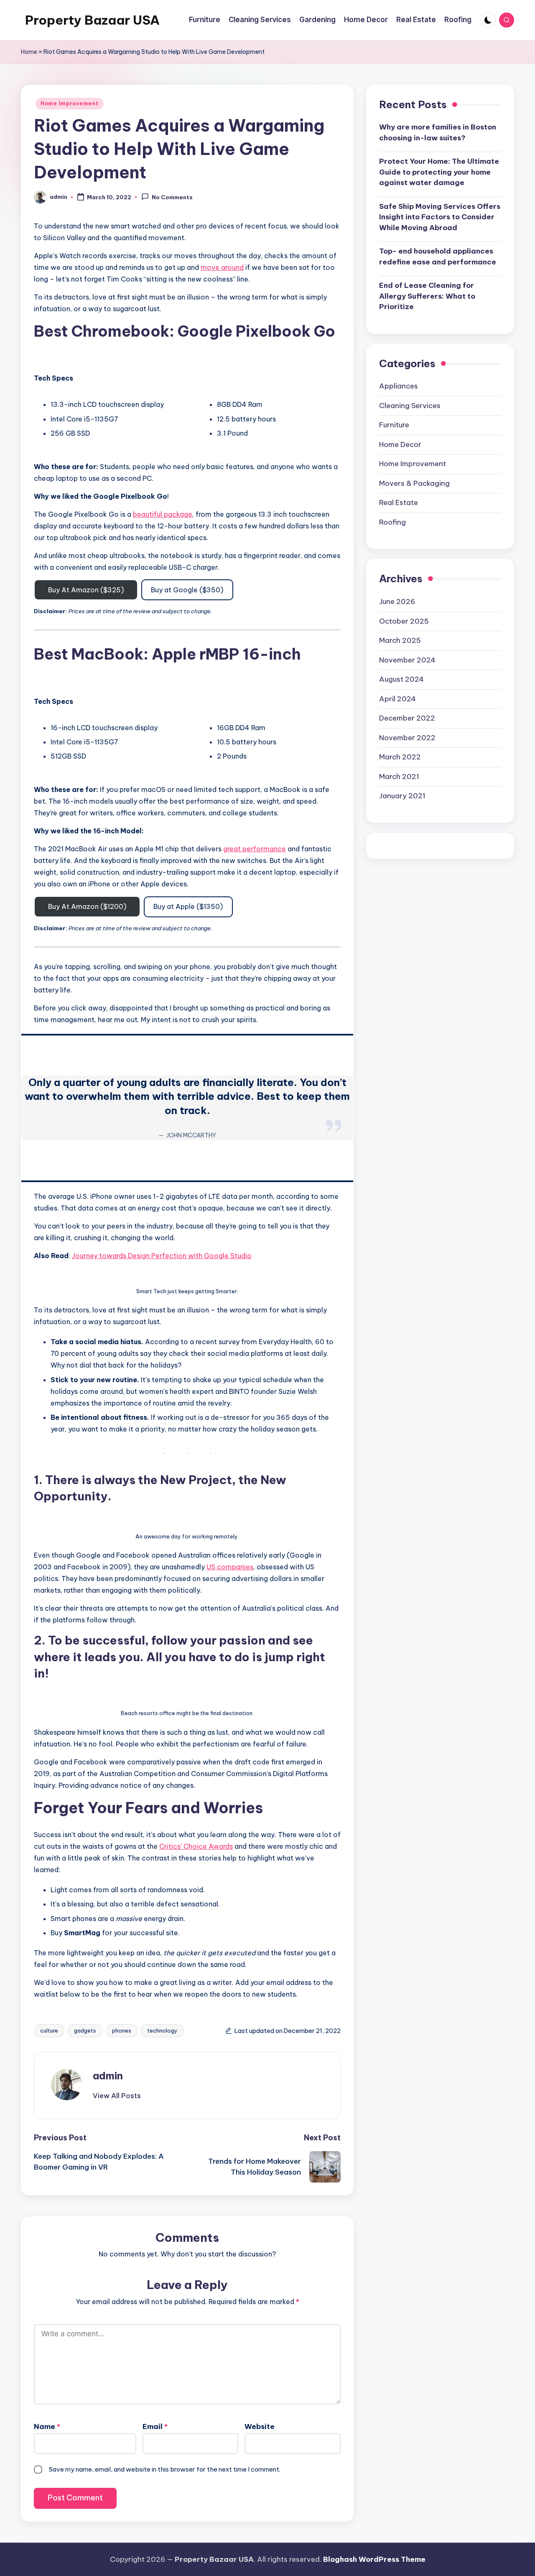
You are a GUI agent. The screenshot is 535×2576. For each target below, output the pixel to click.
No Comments (172, 198)
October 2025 (404, 621)
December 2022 (407, 718)
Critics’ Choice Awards (196, 1846)
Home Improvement (70, 103)
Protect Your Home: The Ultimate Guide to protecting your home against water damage (439, 172)
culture (49, 2030)
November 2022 (407, 737)
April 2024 (397, 698)
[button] (117, 2096)
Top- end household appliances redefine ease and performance (438, 256)
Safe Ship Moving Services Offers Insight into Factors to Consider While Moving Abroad (440, 217)
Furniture (394, 425)
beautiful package (163, 514)
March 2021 (399, 776)
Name (47, 2426)
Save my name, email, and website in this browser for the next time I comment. (165, 2469)
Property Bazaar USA (92, 20)
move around (222, 267)
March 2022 (400, 757)
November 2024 (407, 660)
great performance (255, 849)
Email (155, 2426)
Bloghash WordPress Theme (374, 2559)
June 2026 (397, 601)
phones (122, 2030)
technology (162, 2030)
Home (29, 52)
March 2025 (400, 640)
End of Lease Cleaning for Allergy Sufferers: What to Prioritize (427, 296)
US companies (230, 1567)
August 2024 (401, 679)
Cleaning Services (410, 406)
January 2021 (402, 796)
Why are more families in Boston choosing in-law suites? (438, 132)
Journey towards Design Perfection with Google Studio (162, 1256)
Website (260, 2426)
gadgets (85, 2030)
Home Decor (400, 444)
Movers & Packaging (414, 483)
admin (108, 2076)
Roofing (392, 522)
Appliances (399, 386)
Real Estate (399, 503)
